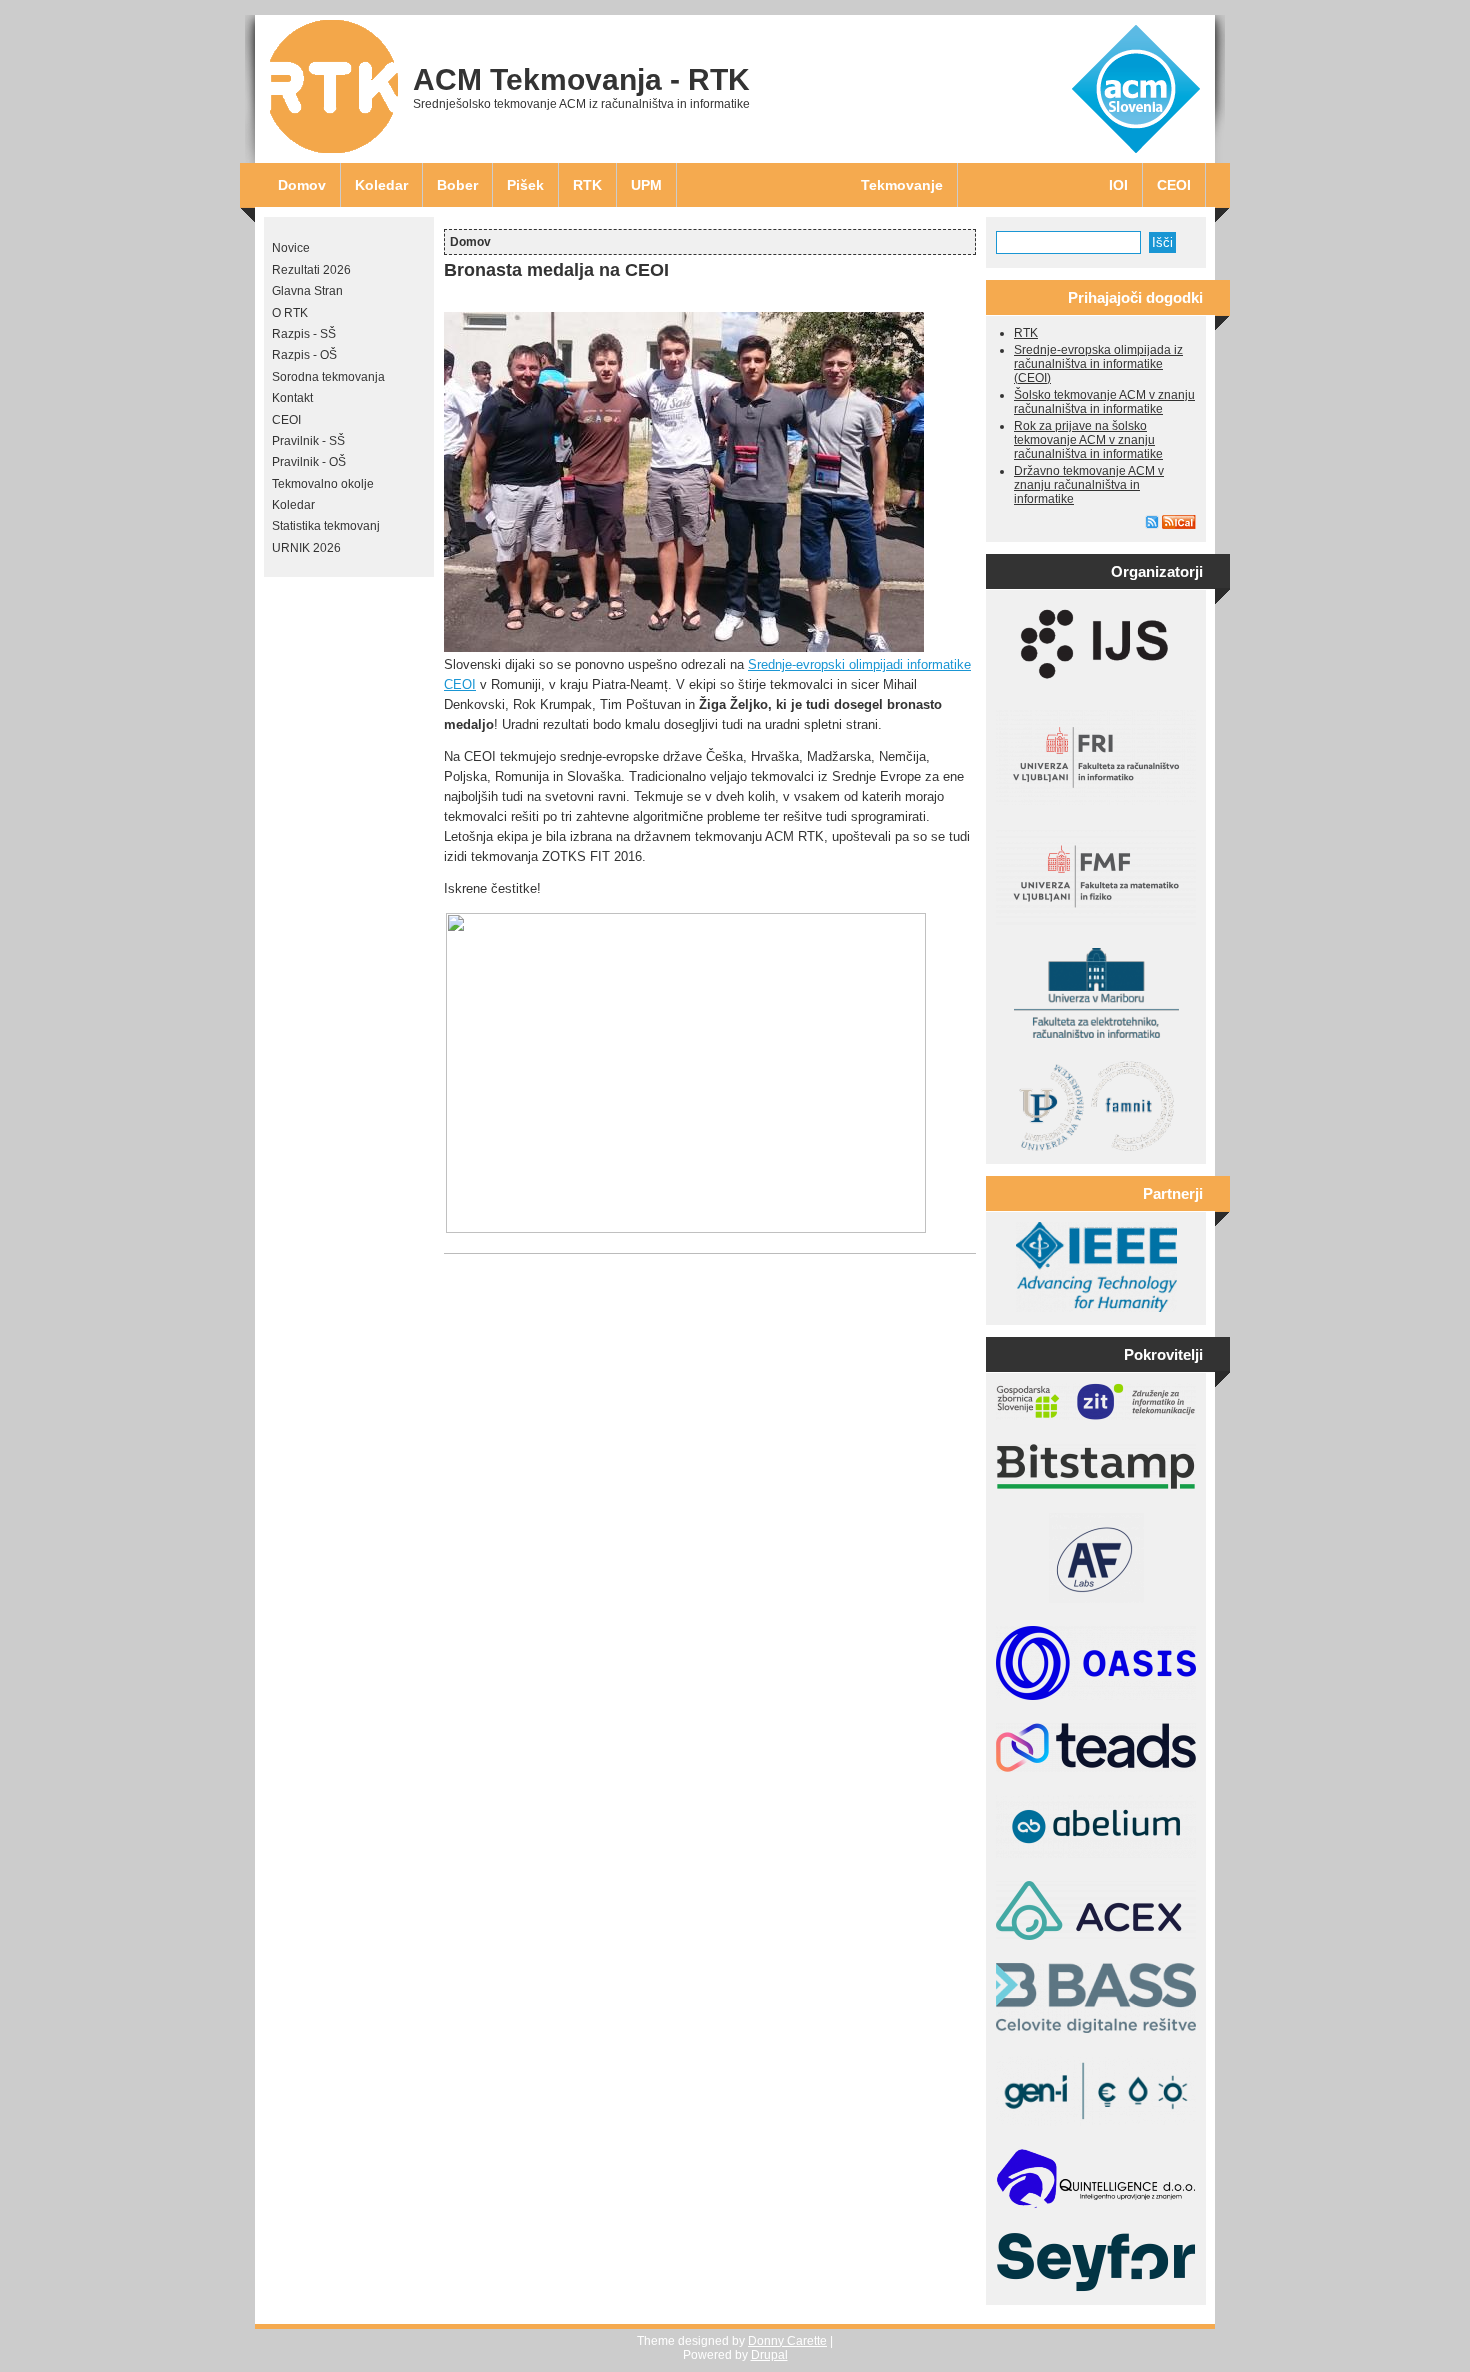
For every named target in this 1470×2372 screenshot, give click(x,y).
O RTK (290, 313)
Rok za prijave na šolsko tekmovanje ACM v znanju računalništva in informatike (1088, 440)
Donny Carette (787, 2341)
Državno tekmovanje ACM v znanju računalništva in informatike (1089, 485)
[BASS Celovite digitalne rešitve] (1096, 2029)
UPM (646, 185)
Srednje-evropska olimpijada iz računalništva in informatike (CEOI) (1098, 364)
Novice (291, 248)
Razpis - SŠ (304, 334)
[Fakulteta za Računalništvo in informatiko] (1096, 801)
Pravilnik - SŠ (308, 441)
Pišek (525, 185)
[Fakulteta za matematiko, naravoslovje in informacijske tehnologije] (1096, 1147)
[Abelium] (1096, 1854)
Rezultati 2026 (311, 270)
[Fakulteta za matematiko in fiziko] (1096, 921)
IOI (1118, 185)
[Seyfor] (1096, 2288)
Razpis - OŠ (304, 355)
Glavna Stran (307, 291)
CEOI (1174, 185)
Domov (302, 185)
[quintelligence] (1096, 2205)
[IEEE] (1096, 1308)
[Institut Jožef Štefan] (1096, 683)
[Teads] (1096, 1768)
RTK (587, 185)
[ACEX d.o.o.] (1096, 1936)
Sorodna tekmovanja (328, 377)
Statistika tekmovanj (326, 526)
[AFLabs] (1096, 1599)
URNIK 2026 (306, 548)
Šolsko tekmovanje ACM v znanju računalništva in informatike (1104, 402)
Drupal (769, 2355)
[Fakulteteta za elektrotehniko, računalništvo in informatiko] (1096, 1034)
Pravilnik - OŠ (309, 462)
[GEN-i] (1096, 2122)
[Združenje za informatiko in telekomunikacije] (1096, 1416)
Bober (457, 185)
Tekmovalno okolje (323, 484)
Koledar (381, 185)
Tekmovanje (902, 185)
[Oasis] (1096, 1696)
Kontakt (292, 398)
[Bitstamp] (1096, 1486)
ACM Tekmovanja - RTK (581, 79)
